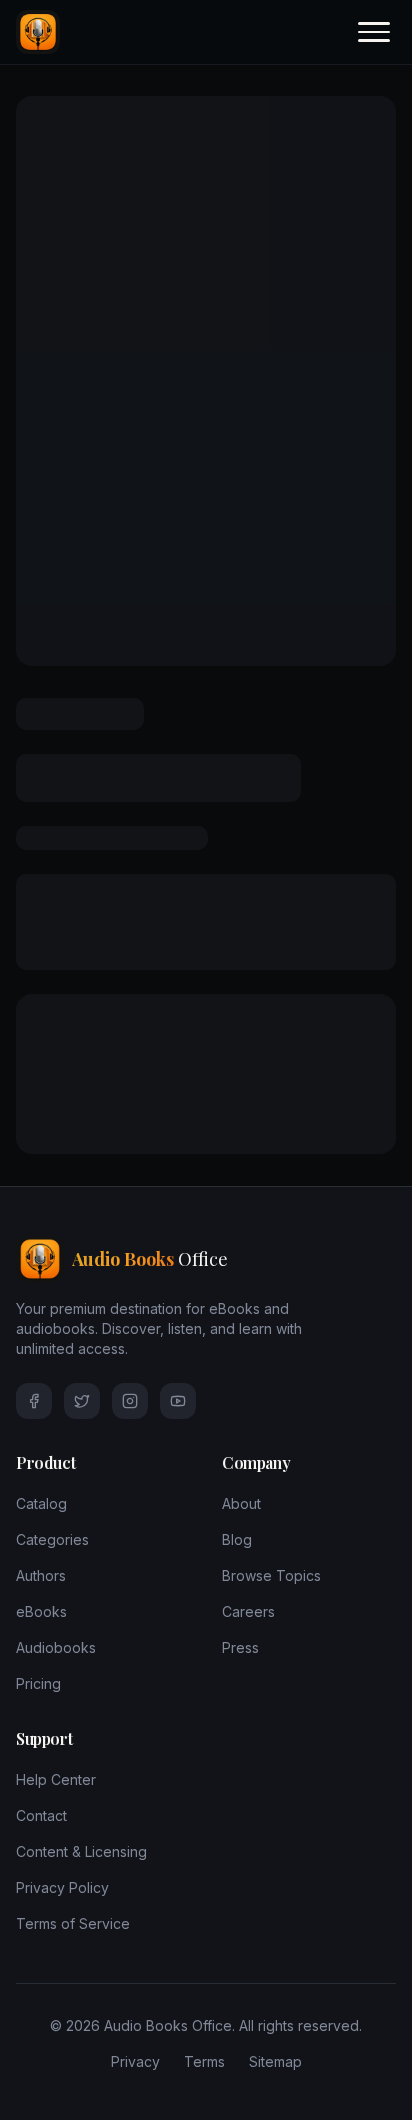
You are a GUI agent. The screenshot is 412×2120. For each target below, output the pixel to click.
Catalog (41, 1503)
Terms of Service (73, 1923)
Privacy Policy (62, 1887)
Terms (204, 2061)
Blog (237, 1539)
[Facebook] (34, 1401)
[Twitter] (82, 1401)
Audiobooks (56, 1647)
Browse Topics (271, 1575)
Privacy (135, 2061)
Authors (41, 1575)
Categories (52, 1539)
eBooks (41, 1611)
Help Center (56, 1779)
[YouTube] (178, 1401)
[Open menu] (374, 32)
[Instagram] (130, 1401)
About (241, 1503)
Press (240, 1647)
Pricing (38, 1683)
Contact (41, 1815)
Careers (248, 1611)
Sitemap (275, 2061)
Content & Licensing (81, 1851)
